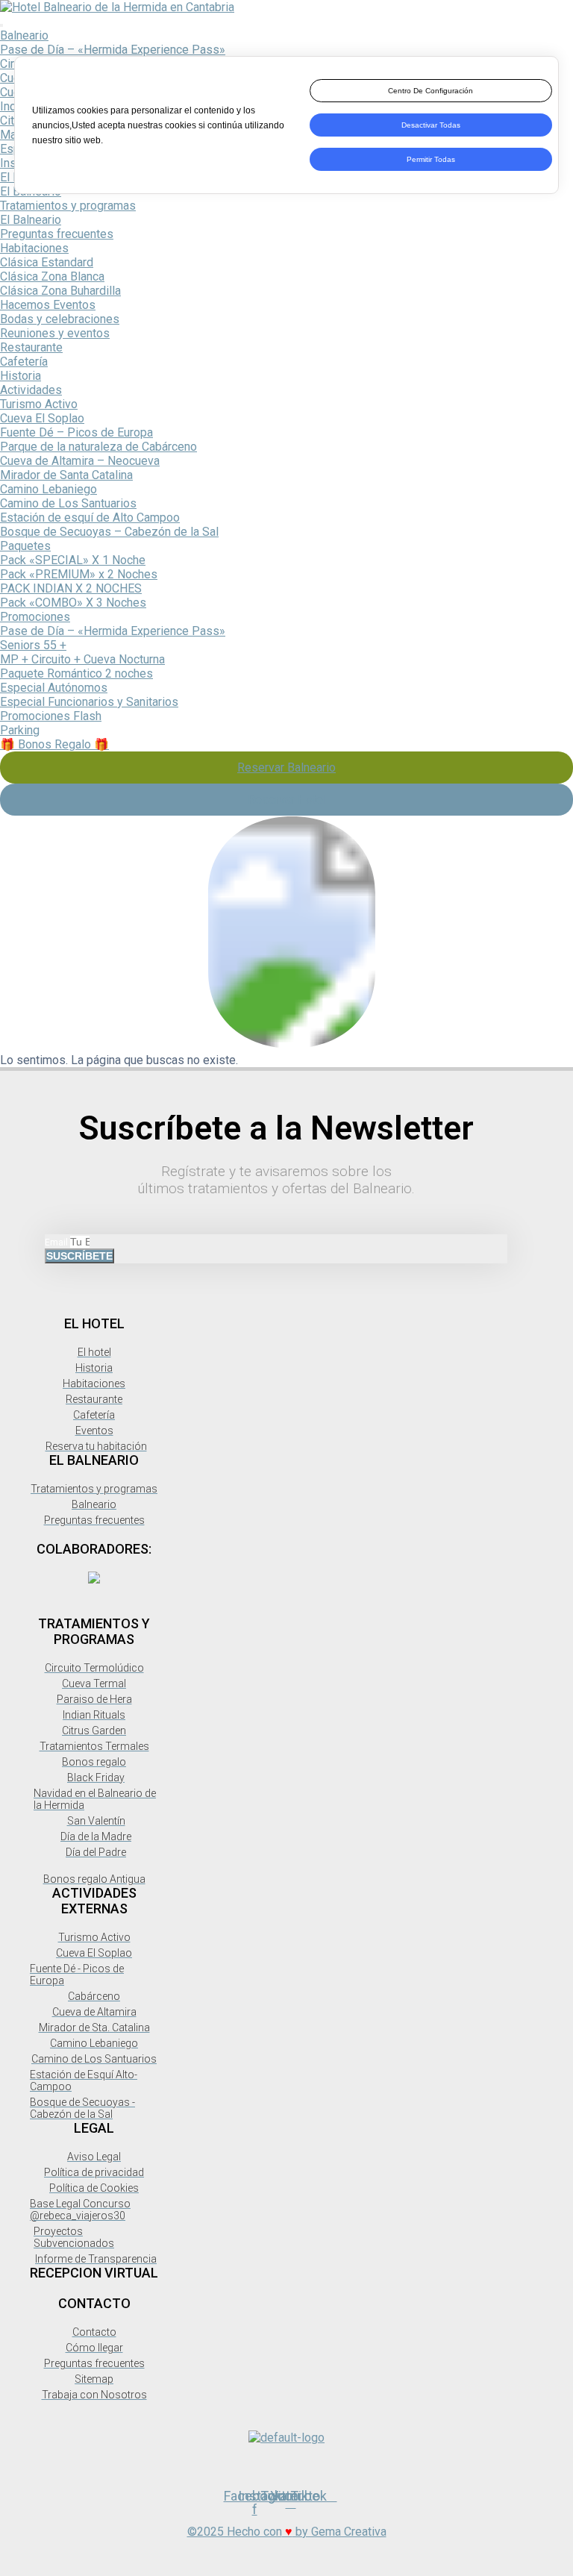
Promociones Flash (51, 716)
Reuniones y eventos (55, 333)
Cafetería (24, 362)
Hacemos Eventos (48, 305)
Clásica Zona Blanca (52, 276)
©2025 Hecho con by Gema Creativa (287, 2532)
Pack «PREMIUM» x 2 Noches (79, 574)
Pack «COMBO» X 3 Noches (73, 603)
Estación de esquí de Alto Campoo (90, 518)
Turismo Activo (39, 404)
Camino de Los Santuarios (68, 503)
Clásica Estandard (47, 262)
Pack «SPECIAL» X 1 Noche (73, 560)
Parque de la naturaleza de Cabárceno (98, 447)
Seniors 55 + (33, 645)
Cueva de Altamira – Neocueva (80, 461)
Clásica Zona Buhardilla (60, 291)
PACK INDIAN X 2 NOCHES (71, 588)
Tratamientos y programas (68, 206)
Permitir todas (431, 159)
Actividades (31, 390)
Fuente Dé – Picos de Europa (76, 432)
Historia (21, 376)
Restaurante (31, 347)
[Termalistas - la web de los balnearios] (94, 1579)
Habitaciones (34, 248)
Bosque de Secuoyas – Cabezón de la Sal (109, 532)
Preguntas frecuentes (57, 234)
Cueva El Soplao (42, 418)
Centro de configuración (430, 91)
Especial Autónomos (54, 688)
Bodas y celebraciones (60, 319)
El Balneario (31, 220)
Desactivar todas (431, 125)
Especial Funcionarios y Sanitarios (89, 702)
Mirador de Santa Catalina (66, 475)
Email (57, 1242)
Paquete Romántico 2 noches (76, 673)
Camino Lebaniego (48, 489)
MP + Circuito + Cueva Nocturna (82, 659)
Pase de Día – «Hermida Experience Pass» (113, 50)
